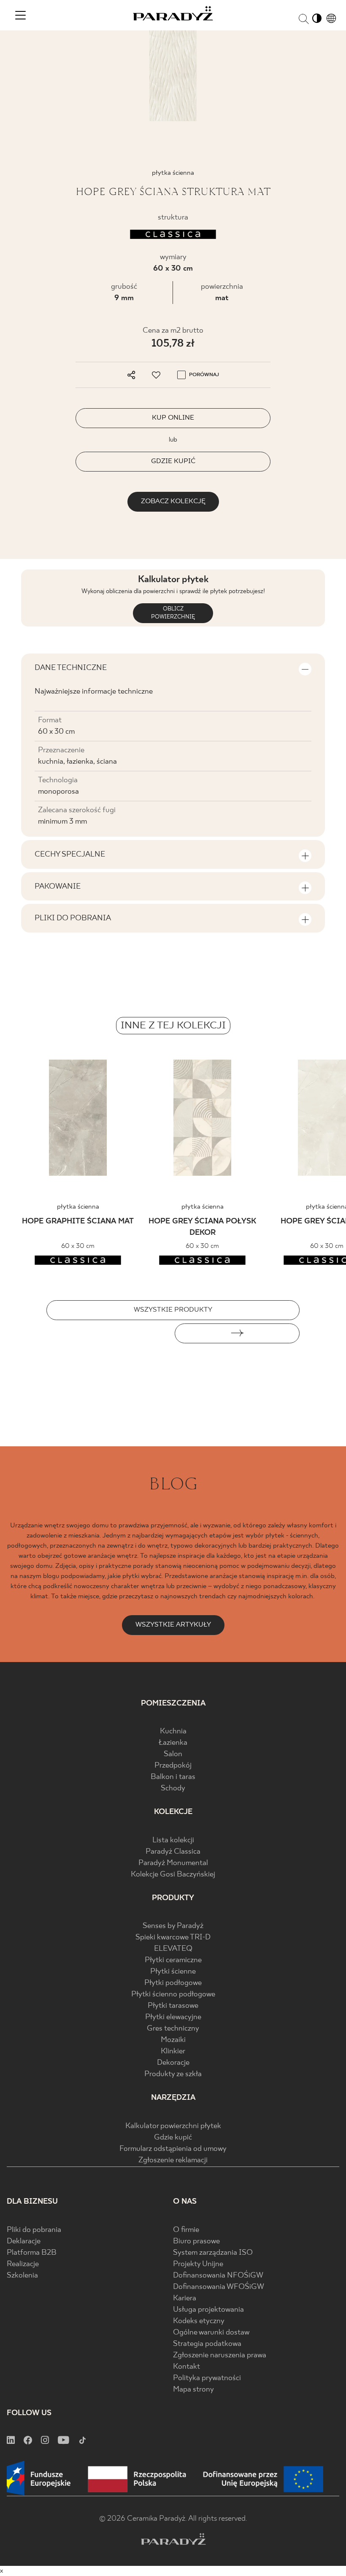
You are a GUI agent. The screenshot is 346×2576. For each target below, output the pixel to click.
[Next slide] (237, 1333)
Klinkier (173, 2051)
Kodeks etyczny (199, 2321)
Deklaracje (24, 2241)
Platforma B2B (32, 2253)
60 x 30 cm (173, 269)
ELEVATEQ (173, 1949)
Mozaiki (173, 2040)
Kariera (185, 2298)
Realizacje (23, 2264)
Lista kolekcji (173, 1840)
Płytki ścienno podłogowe (173, 1994)
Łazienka (173, 1743)
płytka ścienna (78, 1207)
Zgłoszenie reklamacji (173, 2160)
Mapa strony (193, 2390)
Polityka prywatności (207, 2378)
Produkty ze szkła (173, 2074)
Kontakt (187, 2367)
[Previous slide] (109, 1333)
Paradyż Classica (173, 1852)
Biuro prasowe (196, 2241)
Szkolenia (22, 2276)
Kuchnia (173, 1731)
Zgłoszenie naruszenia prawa (220, 2355)
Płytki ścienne (173, 1972)
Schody (173, 1788)
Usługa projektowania (208, 2310)
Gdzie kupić (173, 2138)
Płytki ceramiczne (173, 1960)
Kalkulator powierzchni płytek (173, 2126)
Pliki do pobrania (34, 2230)
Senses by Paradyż (173, 1926)
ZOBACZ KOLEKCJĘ (173, 501)
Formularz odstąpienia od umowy (173, 2149)
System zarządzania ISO (213, 2253)
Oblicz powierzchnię (173, 613)
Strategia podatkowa (207, 2344)
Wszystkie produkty (173, 1310)
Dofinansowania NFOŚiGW (218, 2276)
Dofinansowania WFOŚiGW (219, 2287)
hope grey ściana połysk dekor (202, 1227)
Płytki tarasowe (173, 2006)
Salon (173, 1754)
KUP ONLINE (173, 418)
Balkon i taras (173, 1777)
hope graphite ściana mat (78, 1222)
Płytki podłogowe (173, 1983)
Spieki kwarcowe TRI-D (173, 1937)
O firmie (186, 2230)
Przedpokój (173, 1766)
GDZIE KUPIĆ (173, 461)
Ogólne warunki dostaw (211, 2333)
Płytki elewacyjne (173, 2017)
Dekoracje (173, 2063)
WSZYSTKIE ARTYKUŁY (173, 1625)
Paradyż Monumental (173, 1863)
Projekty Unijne (198, 2264)
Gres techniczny (173, 2029)
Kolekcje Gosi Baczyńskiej (173, 1875)
